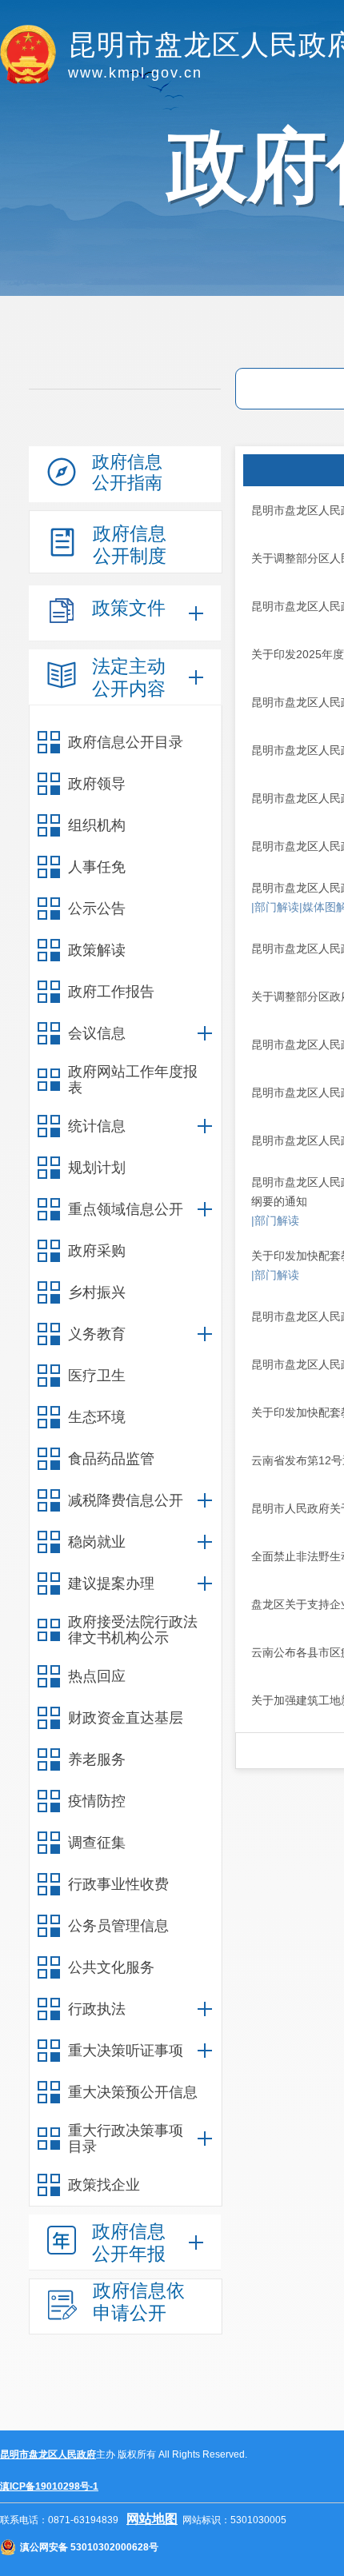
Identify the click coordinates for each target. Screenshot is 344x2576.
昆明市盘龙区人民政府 (48, 2454)
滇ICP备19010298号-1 (49, 2486)
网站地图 (152, 2519)
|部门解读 (275, 907)
